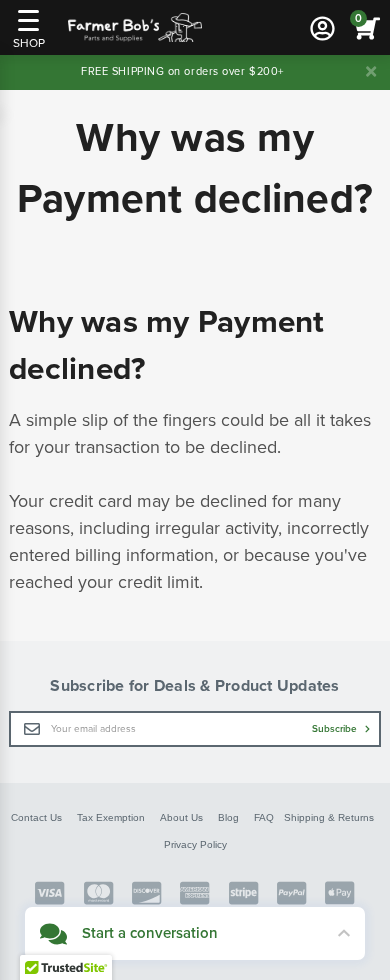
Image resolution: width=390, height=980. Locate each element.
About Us (181, 817)
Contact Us (36, 817)
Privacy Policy (195, 844)
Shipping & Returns (329, 817)
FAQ (264, 817)
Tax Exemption (111, 817)
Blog (228, 817)
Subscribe (336, 729)
